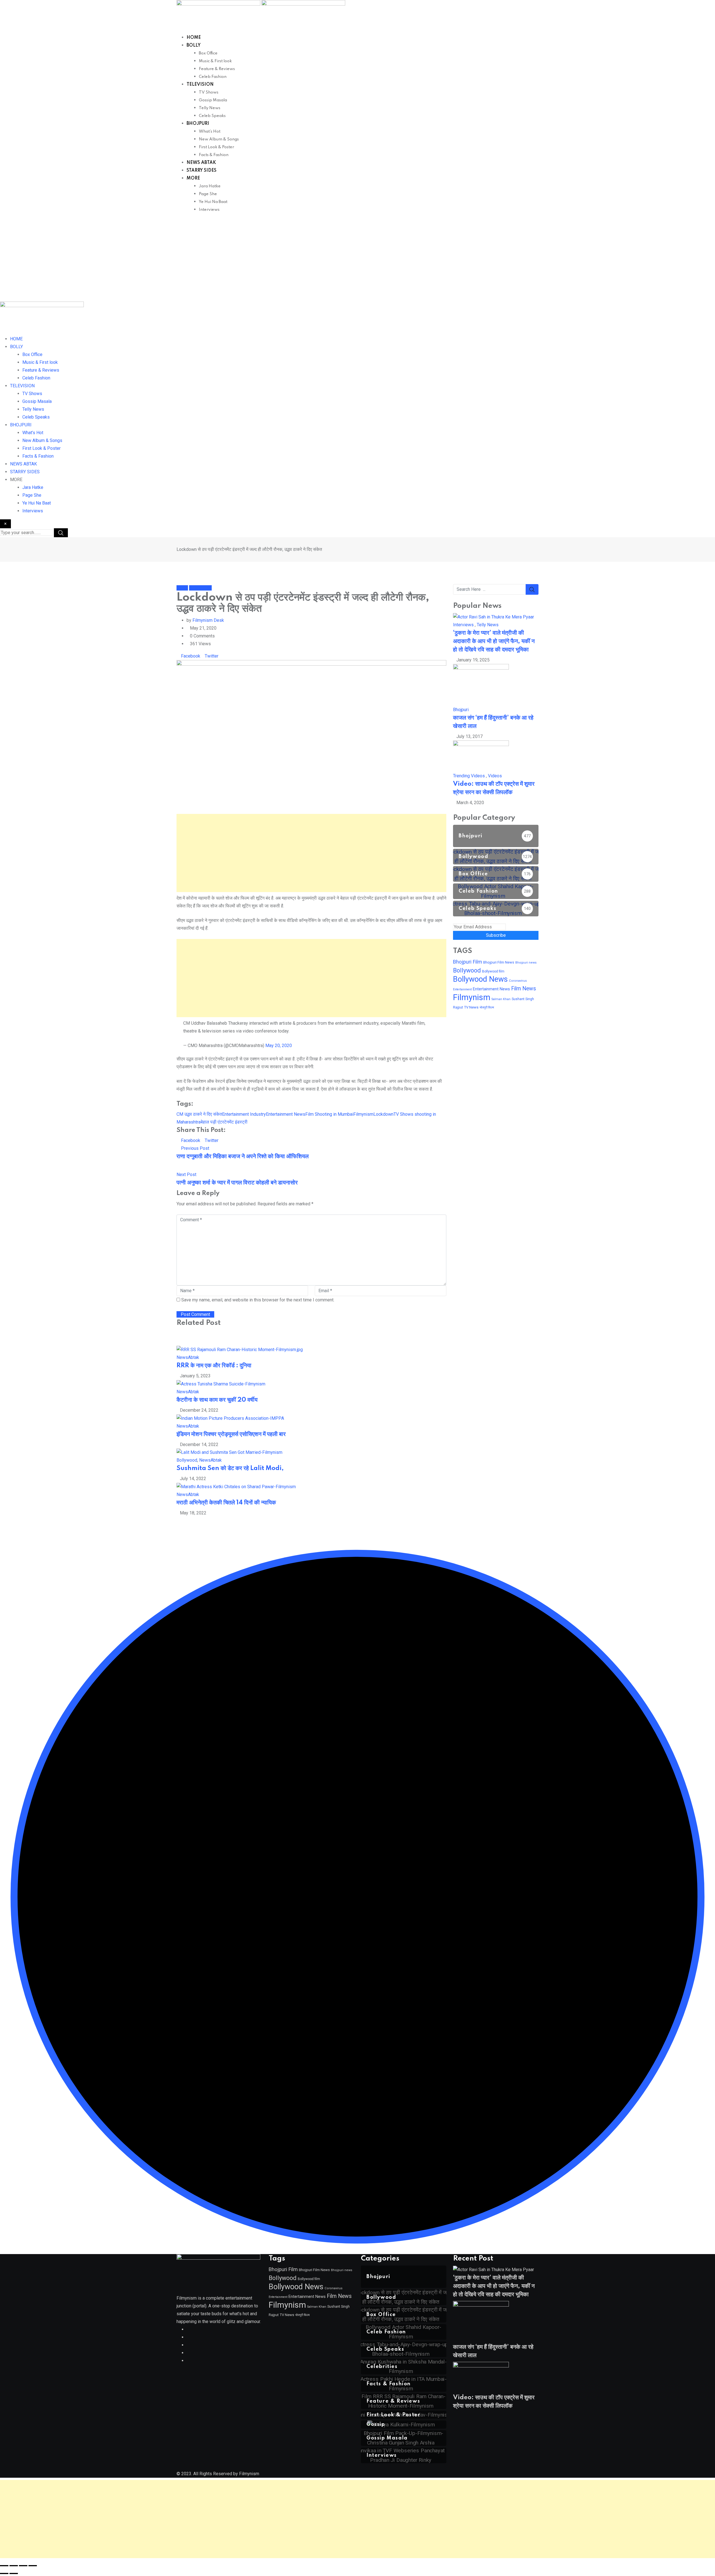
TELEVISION (200, 85)
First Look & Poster (216, 147)
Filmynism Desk (208, 620)
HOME (194, 38)
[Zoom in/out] (4, 2566)
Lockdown (383, 1114)
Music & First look (215, 61)
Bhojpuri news (526, 963)
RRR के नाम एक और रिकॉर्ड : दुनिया (214, 1366)
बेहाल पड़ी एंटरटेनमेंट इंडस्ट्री (224, 1122)
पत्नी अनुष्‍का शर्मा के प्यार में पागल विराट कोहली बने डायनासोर (237, 1183)
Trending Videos (469, 776)
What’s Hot (210, 132)
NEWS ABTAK (201, 163)
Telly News (210, 108)
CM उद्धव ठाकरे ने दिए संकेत (199, 1114)
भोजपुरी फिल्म (487, 1008)
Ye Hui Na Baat (213, 202)
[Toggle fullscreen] (14, 2566)
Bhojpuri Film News (499, 962)
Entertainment (462, 989)
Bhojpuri (461, 710)
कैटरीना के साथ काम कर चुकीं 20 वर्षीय (217, 1400)
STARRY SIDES (202, 171)
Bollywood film (493, 971)
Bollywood (187, 1460)
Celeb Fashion (213, 77)
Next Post (186, 1175)
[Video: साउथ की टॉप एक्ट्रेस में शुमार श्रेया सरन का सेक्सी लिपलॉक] (481, 756)
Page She (208, 194)
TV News (471, 1007)
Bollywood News (480, 979)
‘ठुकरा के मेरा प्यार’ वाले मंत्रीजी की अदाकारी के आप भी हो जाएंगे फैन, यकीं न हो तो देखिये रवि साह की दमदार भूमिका (494, 641)
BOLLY (194, 46)
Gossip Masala (213, 100)
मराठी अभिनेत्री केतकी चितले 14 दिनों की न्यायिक (226, 1503)
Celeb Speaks (212, 116)
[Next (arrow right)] (14, 2573)
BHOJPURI (198, 124)
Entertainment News (286, 1114)
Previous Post (195, 1148)
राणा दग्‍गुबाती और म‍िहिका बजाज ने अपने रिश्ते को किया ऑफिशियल (243, 1156)
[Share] (23, 2566)
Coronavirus (518, 981)
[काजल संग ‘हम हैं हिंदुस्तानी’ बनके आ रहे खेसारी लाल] (481, 684)
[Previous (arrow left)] (4, 2573)
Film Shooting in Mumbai (329, 1114)
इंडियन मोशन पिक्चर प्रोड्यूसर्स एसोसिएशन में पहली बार (231, 1434)
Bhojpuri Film (468, 962)
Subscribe (496, 935)
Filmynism (363, 1114)
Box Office (208, 53)
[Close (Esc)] (33, 2566)
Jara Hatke (210, 186)
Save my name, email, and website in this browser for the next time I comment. (258, 1300)
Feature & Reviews (217, 69)
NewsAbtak (188, 1357)
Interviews (209, 210)
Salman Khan (501, 999)
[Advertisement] (357, 260)
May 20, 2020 (279, 1046)
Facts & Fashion (214, 155)
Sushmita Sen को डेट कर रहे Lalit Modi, (230, 1468)
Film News (524, 989)
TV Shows (209, 92)
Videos (495, 776)
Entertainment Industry (244, 1114)
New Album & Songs (219, 139)
